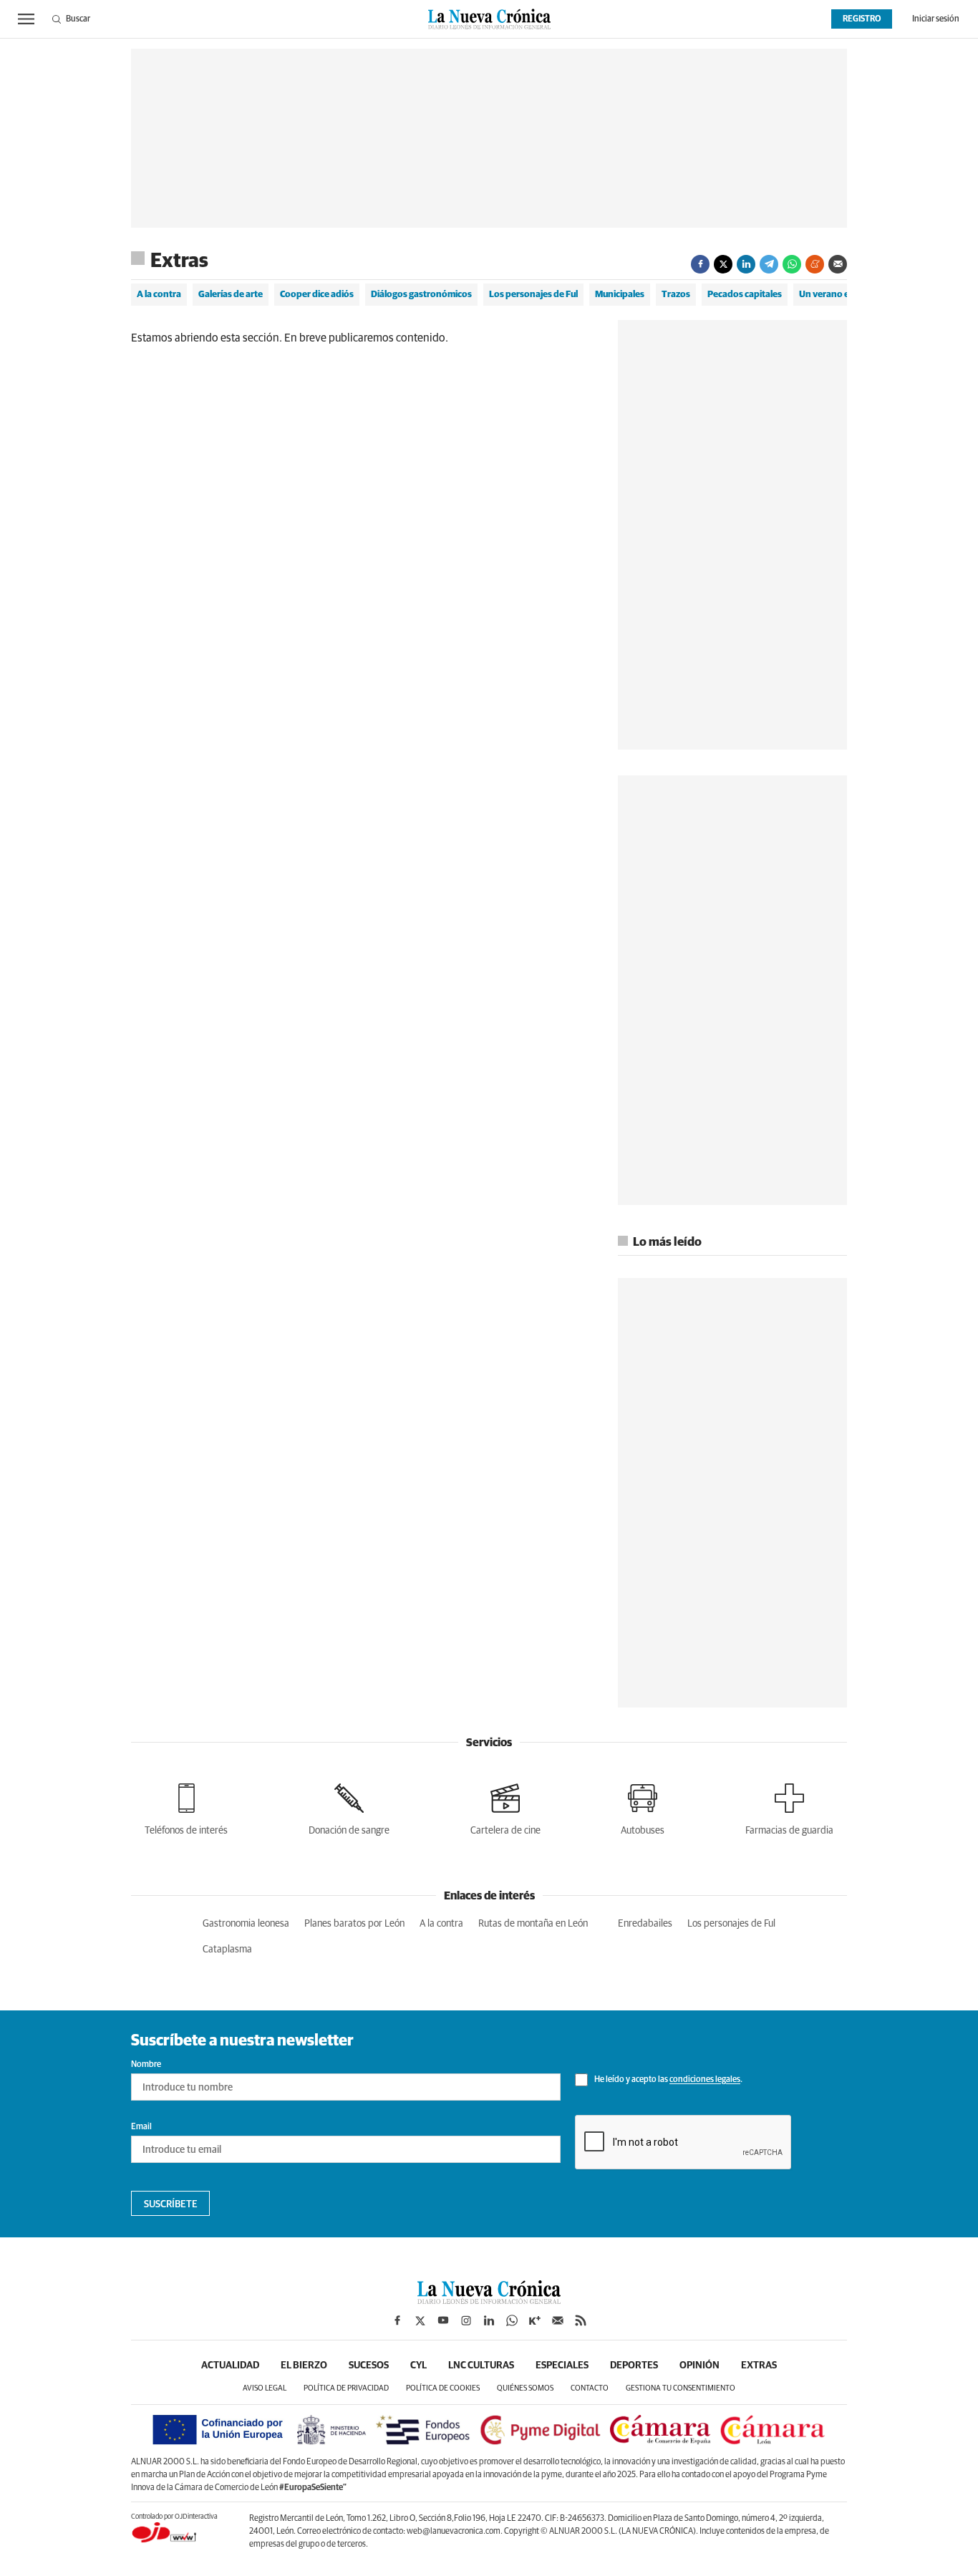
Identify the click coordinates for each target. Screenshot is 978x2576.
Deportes (634, 2366)
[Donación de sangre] (349, 1807)
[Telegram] (769, 264)
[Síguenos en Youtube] (443, 2320)
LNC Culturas (481, 2366)
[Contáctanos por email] (558, 2320)
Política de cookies (443, 2388)
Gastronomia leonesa (246, 1924)
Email (141, 2127)
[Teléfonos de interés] (186, 1807)
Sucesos (369, 2366)
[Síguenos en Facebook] (397, 2320)
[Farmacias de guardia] (789, 1807)
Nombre (146, 2065)
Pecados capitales (745, 295)
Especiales (562, 2366)
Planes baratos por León (354, 1924)
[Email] (838, 264)
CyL (418, 2366)
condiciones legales (705, 2081)
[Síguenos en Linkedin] (489, 2320)
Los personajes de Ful (533, 295)
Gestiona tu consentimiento (681, 2388)
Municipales (620, 295)
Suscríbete (171, 2204)
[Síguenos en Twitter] (420, 2320)
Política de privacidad (346, 2388)
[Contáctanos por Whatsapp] (512, 2320)
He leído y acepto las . (668, 2081)
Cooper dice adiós (317, 295)
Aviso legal (265, 2388)
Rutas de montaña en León (533, 1924)
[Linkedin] (746, 264)
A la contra (159, 295)
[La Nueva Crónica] (489, 2300)
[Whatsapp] (792, 264)
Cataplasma (227, 1950)
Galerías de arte (231, 295)
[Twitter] (723, 264)
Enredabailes (645, 1924)
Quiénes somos (525, 2388)
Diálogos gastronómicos (421, 295)
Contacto (590, 2388)
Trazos (676, 295)
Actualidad (230, 2366)
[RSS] (581, 2320)
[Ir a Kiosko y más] (535, 2320)
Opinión (699, 2366)
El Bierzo (304, 2366)
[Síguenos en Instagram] (466, 2320)
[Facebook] (700, 264)
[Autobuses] (643, 1807)
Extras (179, 261)
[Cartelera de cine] (505, 1807)
